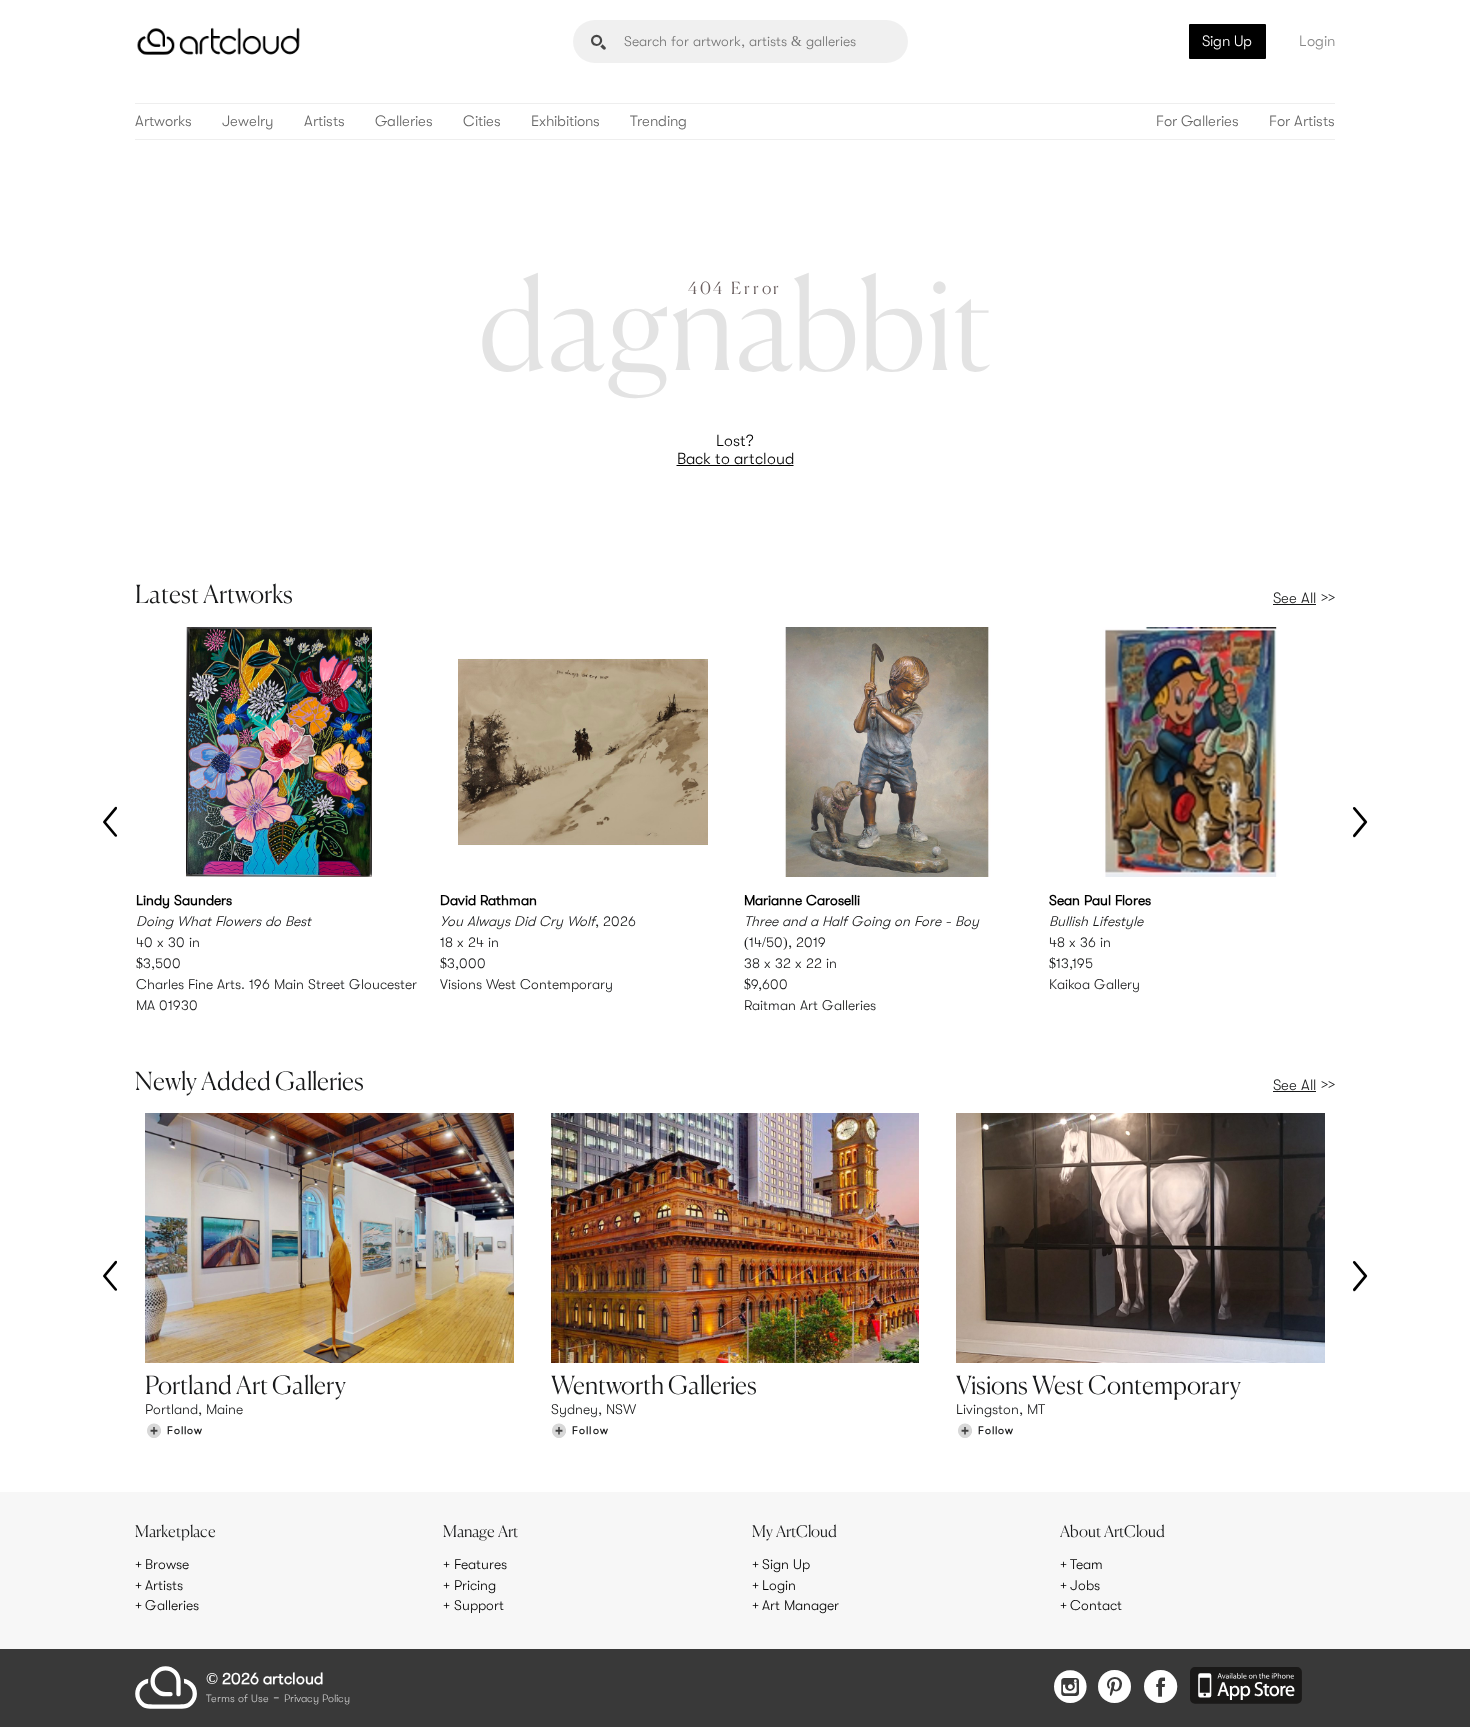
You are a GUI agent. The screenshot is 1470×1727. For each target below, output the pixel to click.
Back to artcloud (735, 459)
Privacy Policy (317, 1699)
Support (479, 1605)
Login (1317, 41)
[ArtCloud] (218, 41)
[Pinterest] (1115, 1688)
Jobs (1085, 1585)
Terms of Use (237, 1699)
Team (1086, 1564)
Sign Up (1227, 41)
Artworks (163, 121)
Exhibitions (565, 121)
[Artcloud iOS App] (1246, 1687)
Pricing (475, 1585)
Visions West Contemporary (526, 984)
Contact (1096, 1605)
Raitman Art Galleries (810, 1005)
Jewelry (248, 121)
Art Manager (800, 1605)
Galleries (404, 121)
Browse (167, 1564)
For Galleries (1197, 121)
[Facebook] (1160, 1688)
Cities (482, 121)
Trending (658, 121)
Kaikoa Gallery (1094, 984)
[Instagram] (1070, 1688)
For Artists (1302, 121)
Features (480, 1564)
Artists (324, 121)
